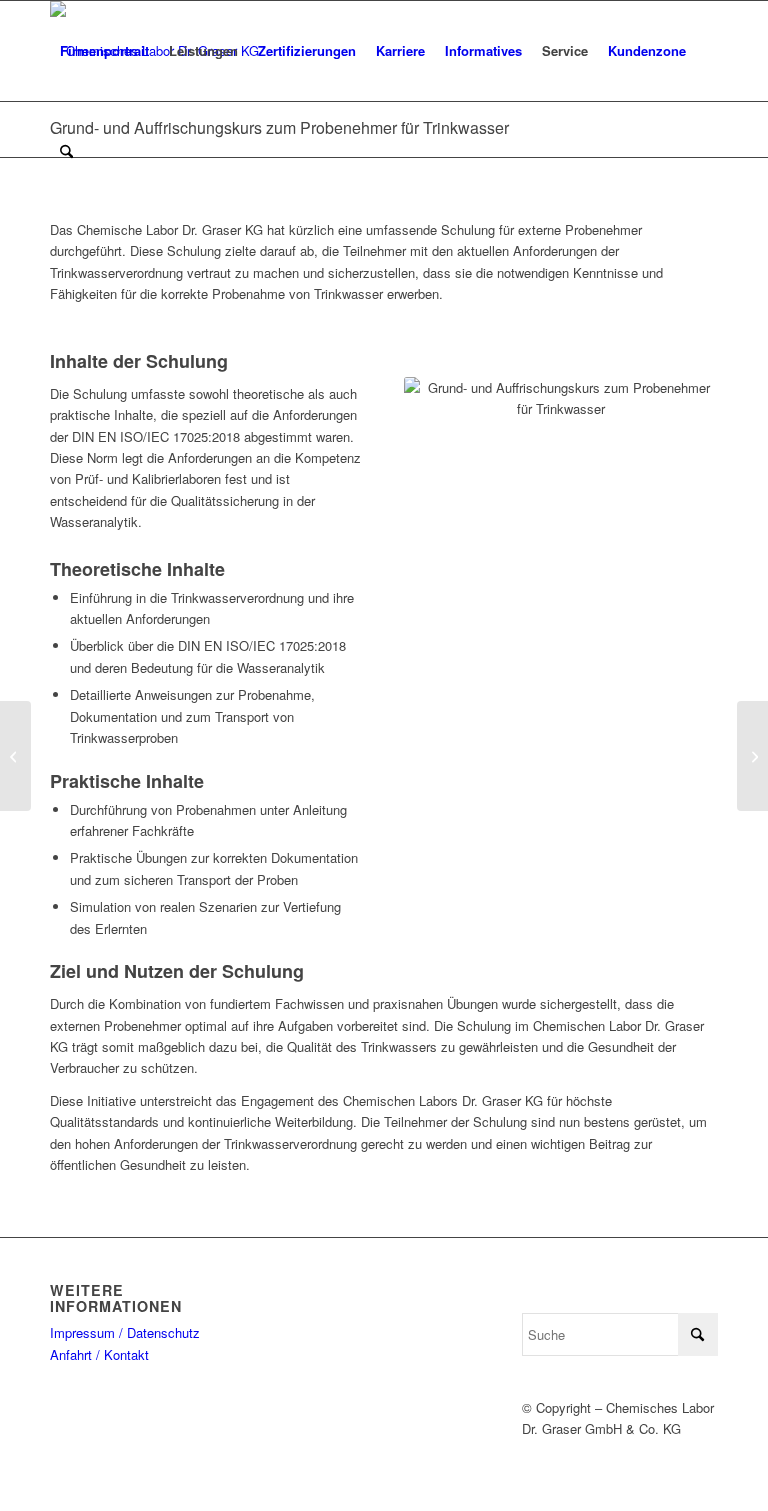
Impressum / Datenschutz (125, 1332)
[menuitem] (104, 51)
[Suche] (66, 151)
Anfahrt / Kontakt (99, 1354)
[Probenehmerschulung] (15, 756)
